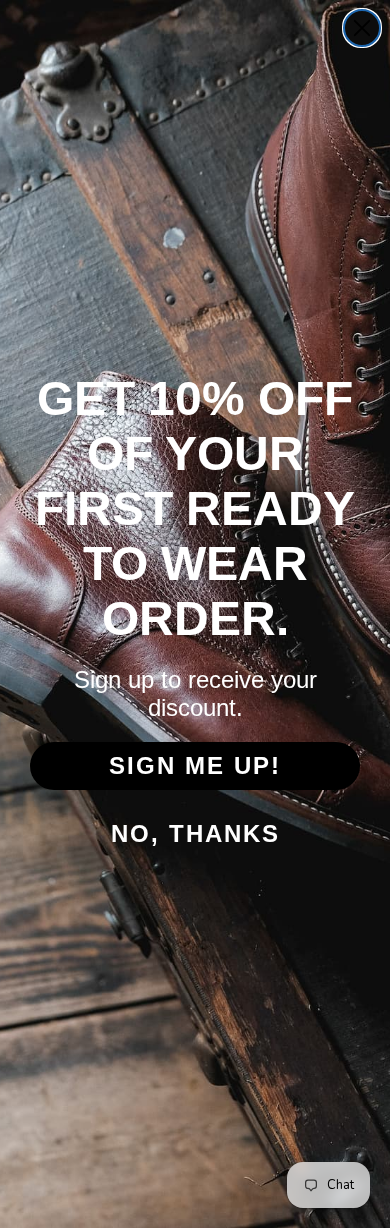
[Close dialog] (362, 28)
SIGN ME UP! (195, 765)
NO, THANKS (195, 833)
